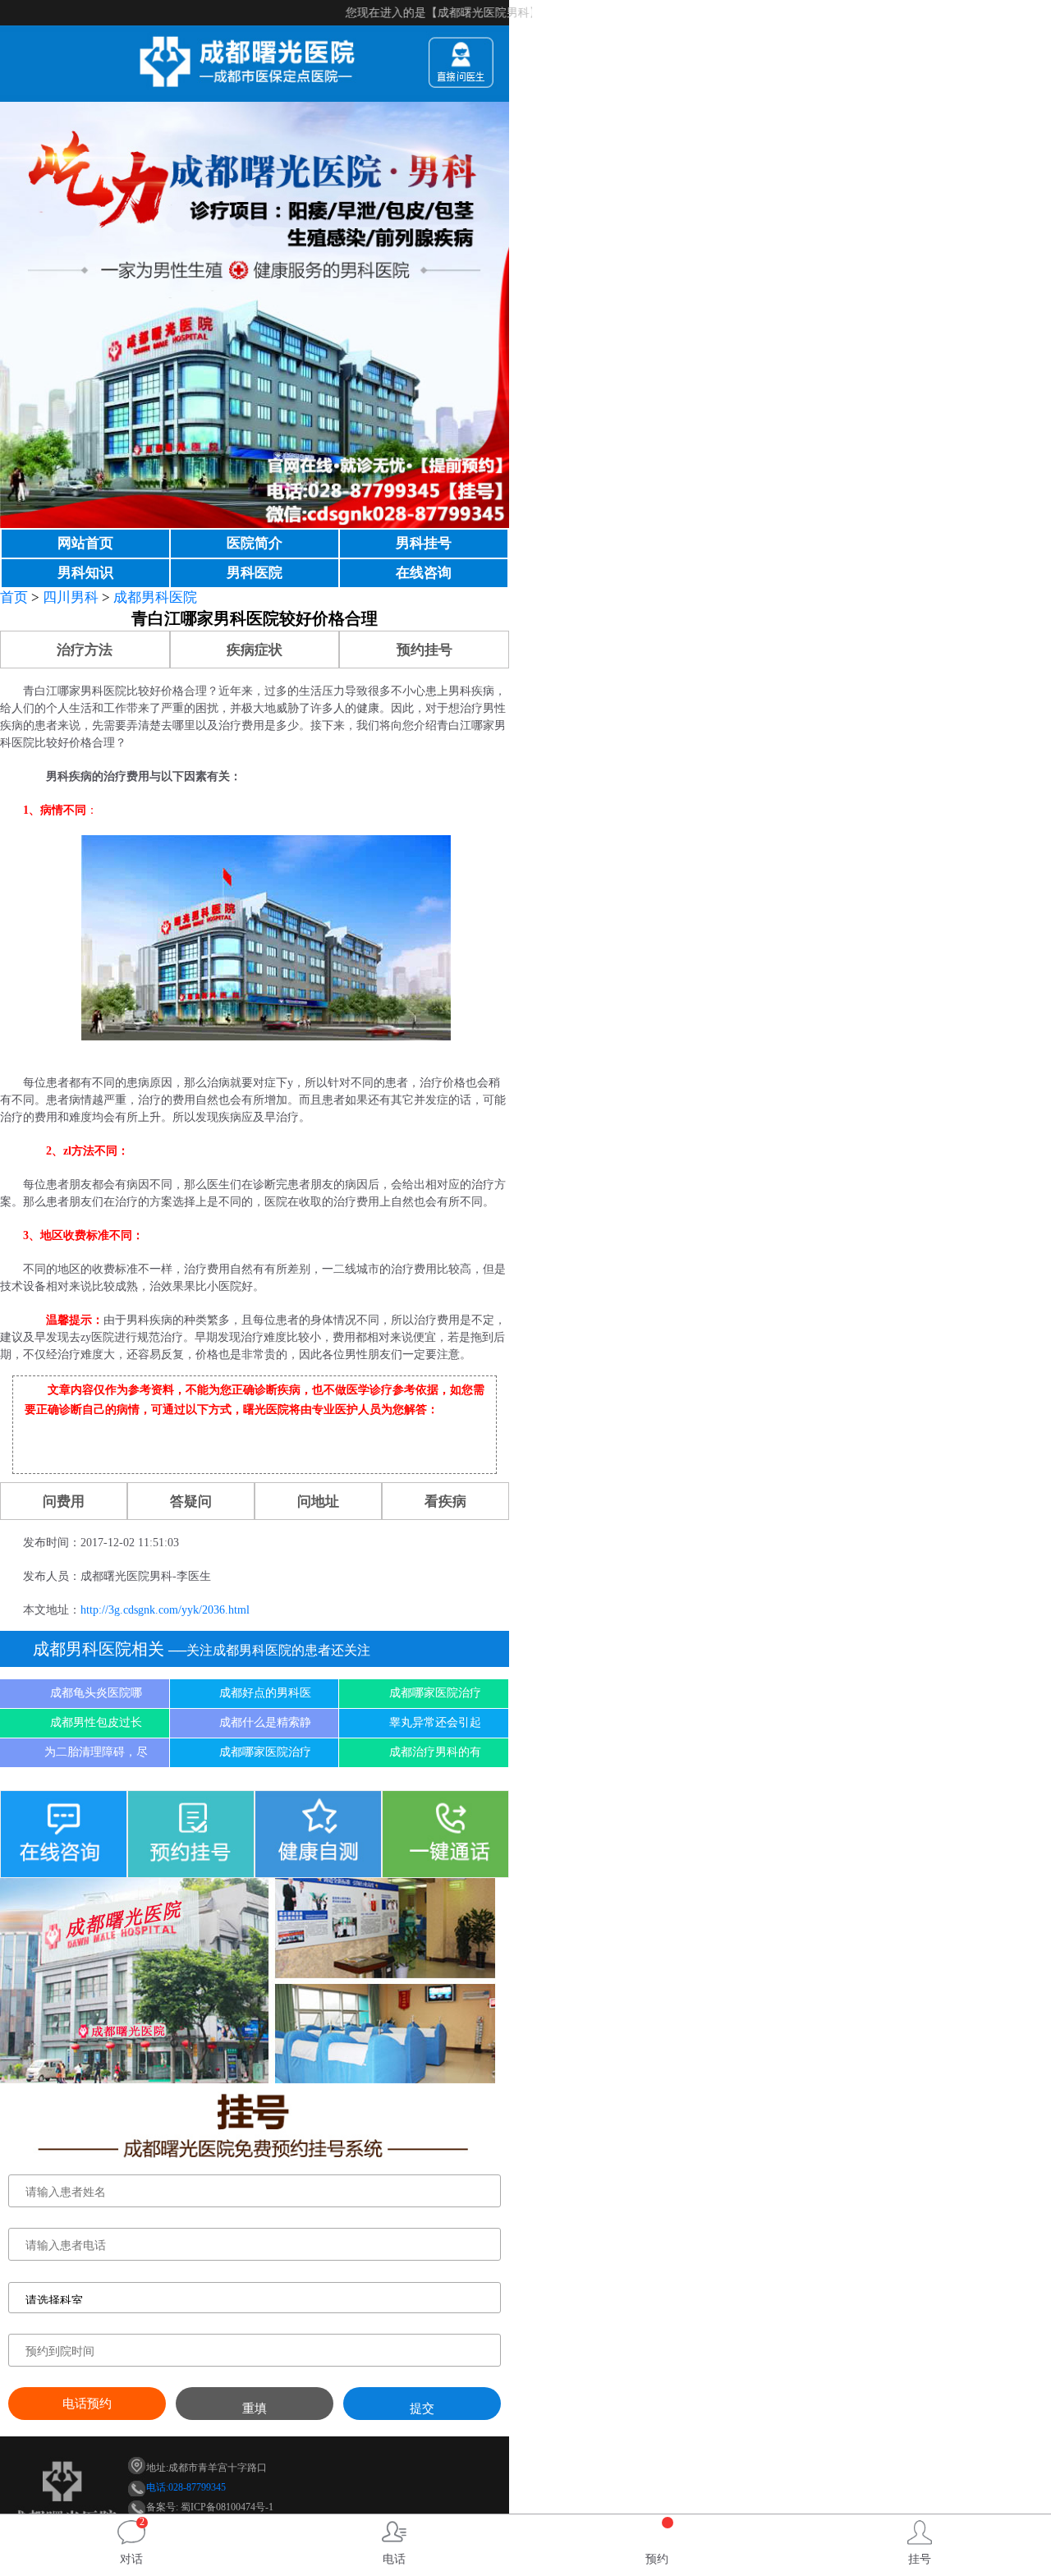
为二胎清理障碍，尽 (96, 1752)
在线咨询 (424, 573)
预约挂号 (425, 650)
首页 (14, 597)
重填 (255, 2408)
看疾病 (445, 1502)
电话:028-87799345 (186, 2487)
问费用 (64, 1502)
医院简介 (255, 543)
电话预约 (87, 2404)
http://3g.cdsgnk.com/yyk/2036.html (165, 1610)
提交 (422, 2408)
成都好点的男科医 (265, 1693)
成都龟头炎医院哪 (96, 1693)
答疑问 (191, 1502)
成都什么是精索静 (265, 1722)
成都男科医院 (155, 597)
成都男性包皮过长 (96, 1722)
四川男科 (71, 597)
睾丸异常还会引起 (435, 1722)
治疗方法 (85, 650)
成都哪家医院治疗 (435, 1693)
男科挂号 (424, 543)
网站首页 (85, 543)
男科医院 (255, 573)
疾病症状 (255, 650)
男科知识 (85, 573)
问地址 (318, 1502)
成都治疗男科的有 (435, 1752)
